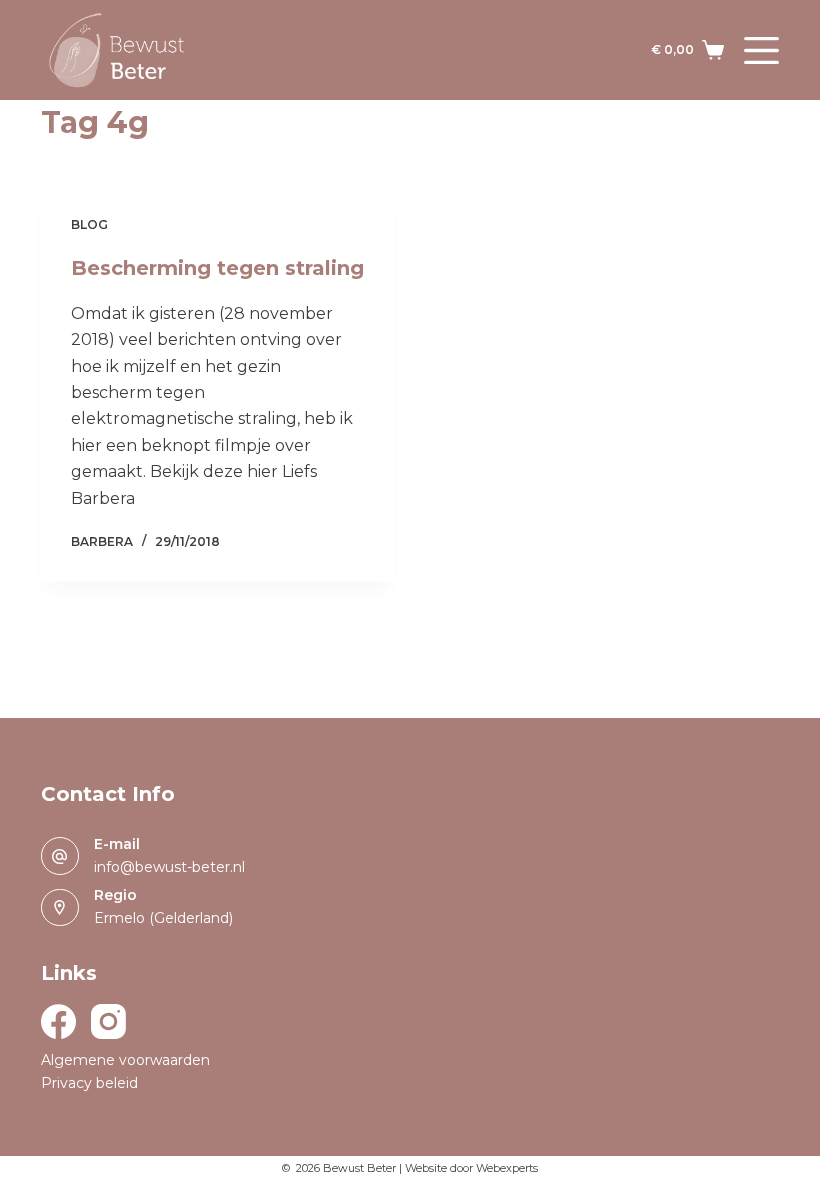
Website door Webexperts (471, 1168)
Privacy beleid (89, 1083)
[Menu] (761, 50)
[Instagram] (108, 1021)
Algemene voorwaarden (125, 1060)
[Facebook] (58, 1021)
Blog (89, 224)
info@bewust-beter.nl (169, 867)
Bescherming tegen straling (217, 268)
